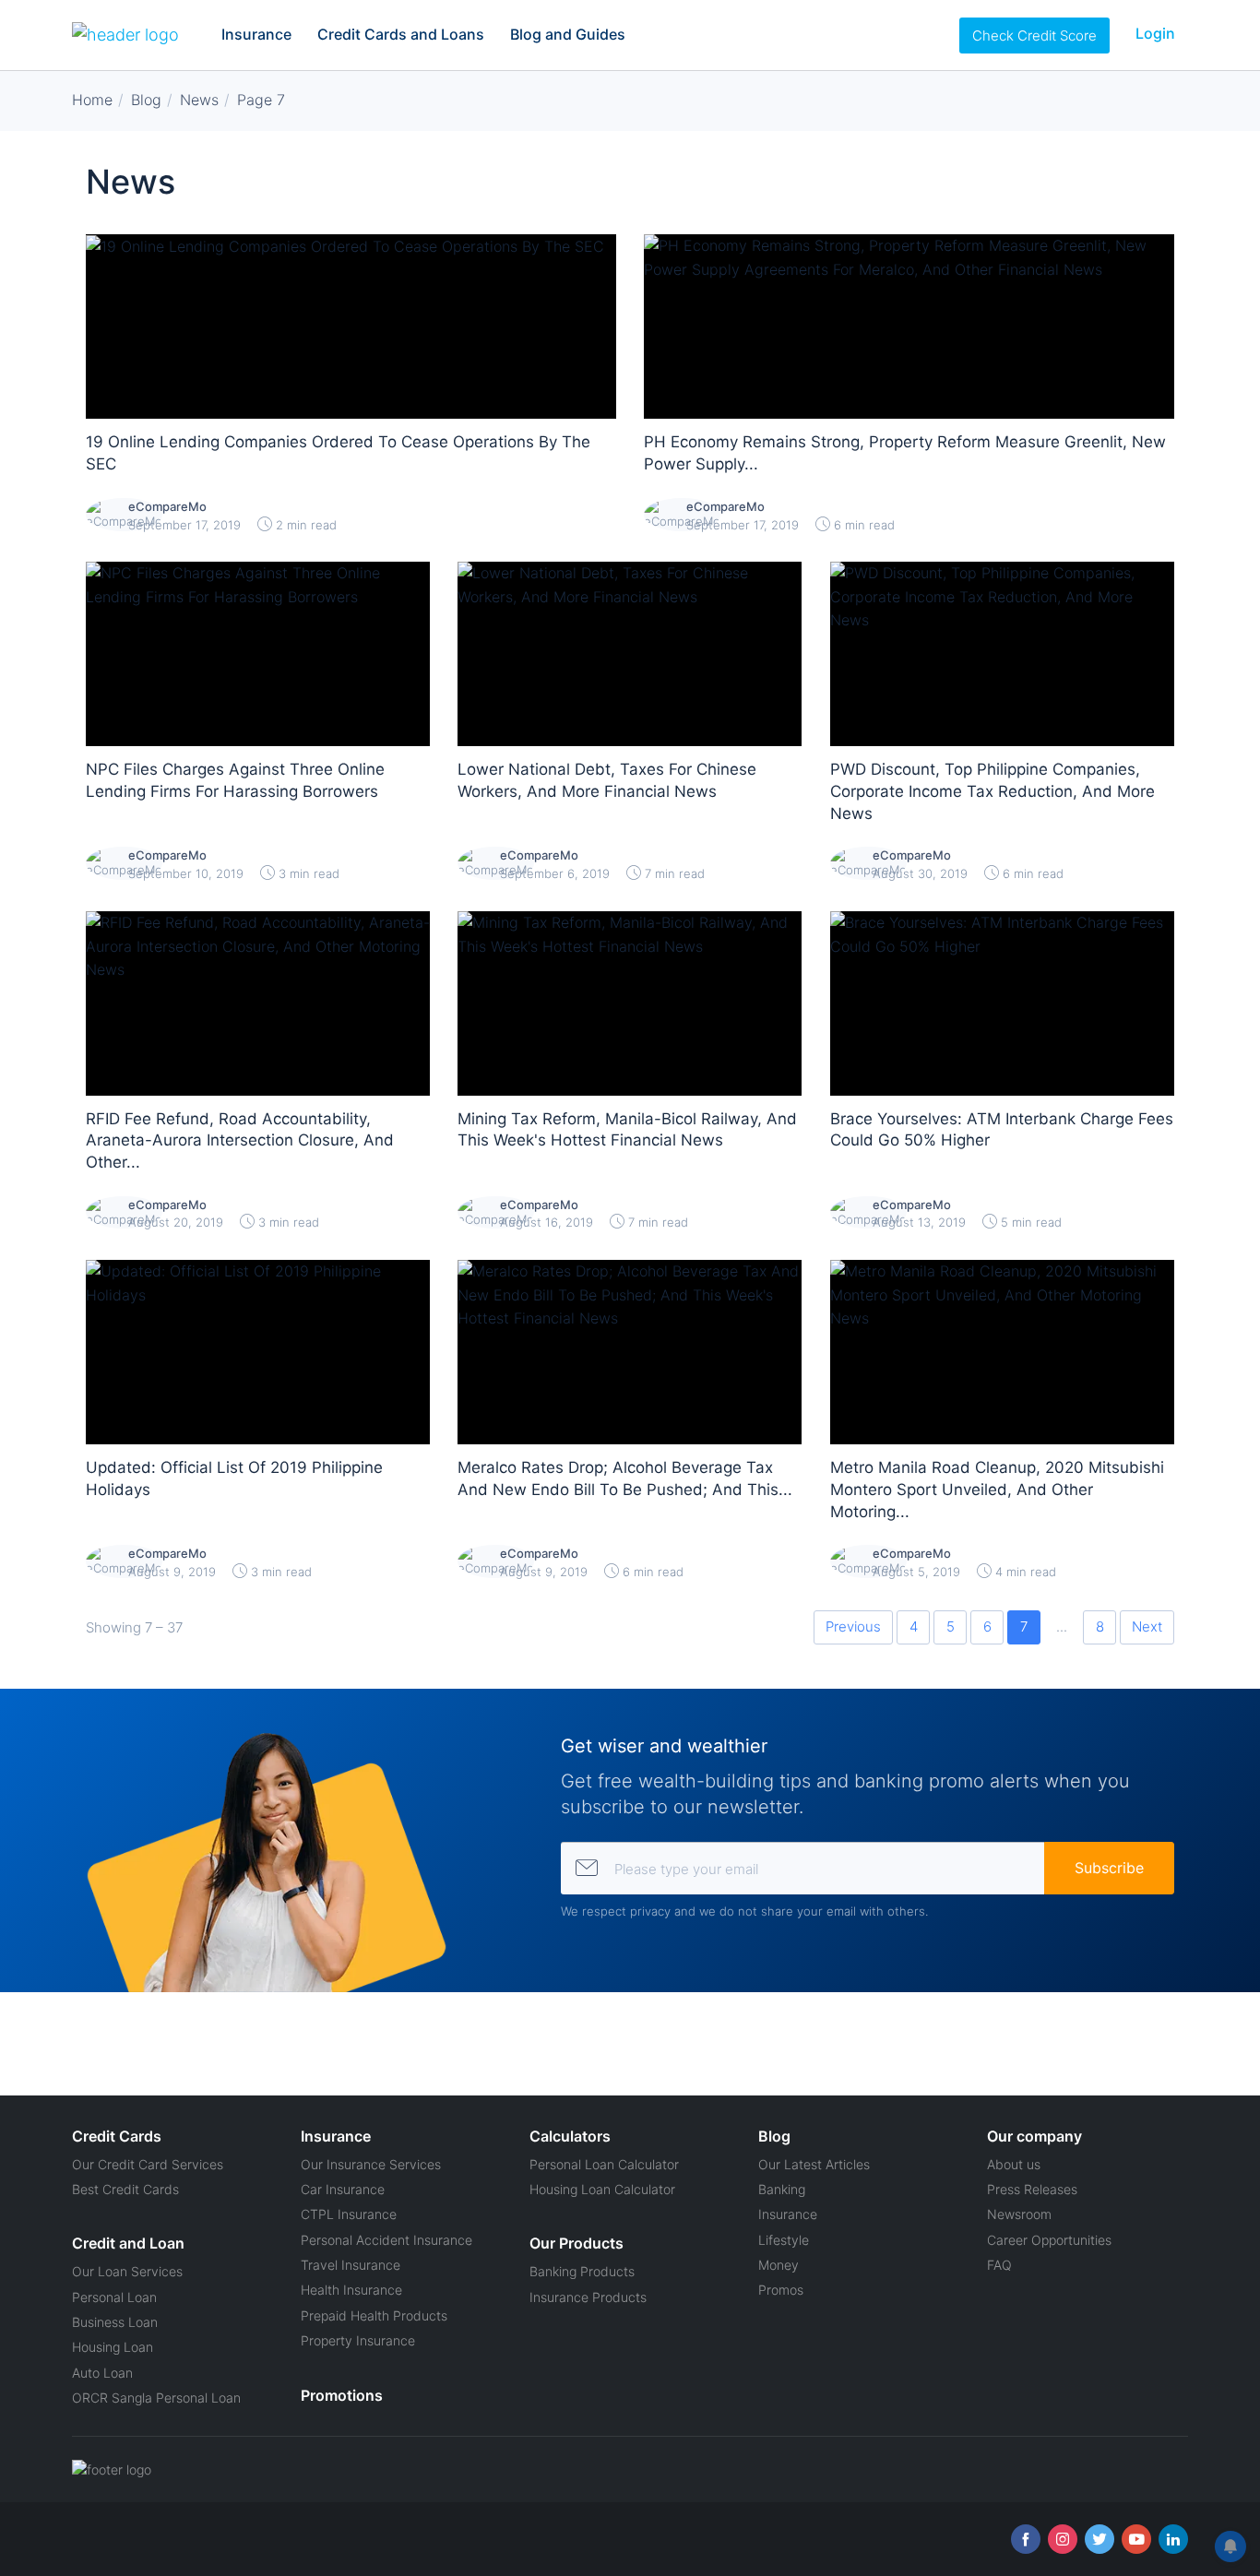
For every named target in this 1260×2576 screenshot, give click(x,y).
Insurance (256, 34)
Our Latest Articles (814, 2164)
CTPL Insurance (349, 2214)
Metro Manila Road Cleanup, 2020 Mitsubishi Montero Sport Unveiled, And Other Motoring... (997, 1490)
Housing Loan (113, 2347)
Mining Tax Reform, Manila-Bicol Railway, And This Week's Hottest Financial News (627, 1130)
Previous (853, 1626)
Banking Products (582, 2271)
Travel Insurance (351, 2265)
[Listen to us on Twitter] (1100, 2539)
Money (779, 2265)
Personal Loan (114, 2297)
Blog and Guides (568, 34)
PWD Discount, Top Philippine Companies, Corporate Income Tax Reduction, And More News (993, 791)
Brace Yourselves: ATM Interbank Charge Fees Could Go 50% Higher (1002, 1130)
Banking (782, 2189)
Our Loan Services (127, 2271)
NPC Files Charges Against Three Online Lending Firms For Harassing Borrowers (235, 780)
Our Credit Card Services (148, 2164)
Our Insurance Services (371, 2164)
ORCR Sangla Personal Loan (156, 2398)
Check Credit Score (1034, 36)
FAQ (999, 2265)
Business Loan (115, 2322)
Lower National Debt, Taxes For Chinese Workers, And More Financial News (607, 780)
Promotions (342, 2395)
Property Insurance (358, 2340)
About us (1014, 2164)
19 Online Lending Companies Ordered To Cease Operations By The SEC (338, 453)
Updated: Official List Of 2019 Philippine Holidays (234, 1478)
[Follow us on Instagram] (1063, 2539)
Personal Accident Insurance (386, 2240)
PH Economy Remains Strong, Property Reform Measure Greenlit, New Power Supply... (905, 453)
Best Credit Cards (125, 2189)
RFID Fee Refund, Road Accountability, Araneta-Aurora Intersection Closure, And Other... (240, 1141)
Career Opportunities (1049, 2240)
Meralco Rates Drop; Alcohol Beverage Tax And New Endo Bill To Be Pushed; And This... (625, 1478)
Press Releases (1032, 2189)
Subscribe (1109, 1868)
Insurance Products (588, 2297)
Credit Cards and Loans (401, 34)
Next (1147, 1626)
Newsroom (1019, 2214)
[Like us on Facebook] (1026, 2539)
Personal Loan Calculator (604, 2164)
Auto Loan (102, 2373)
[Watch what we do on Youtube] (1136, 2539)
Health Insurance (351, 2290)
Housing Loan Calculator (602, 2189)
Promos (781, 2290)
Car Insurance (343, 2189)
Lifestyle (784, 2240)
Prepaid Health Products (374, 2315)
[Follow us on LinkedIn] (1173, 2539)
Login (1155, 33)
